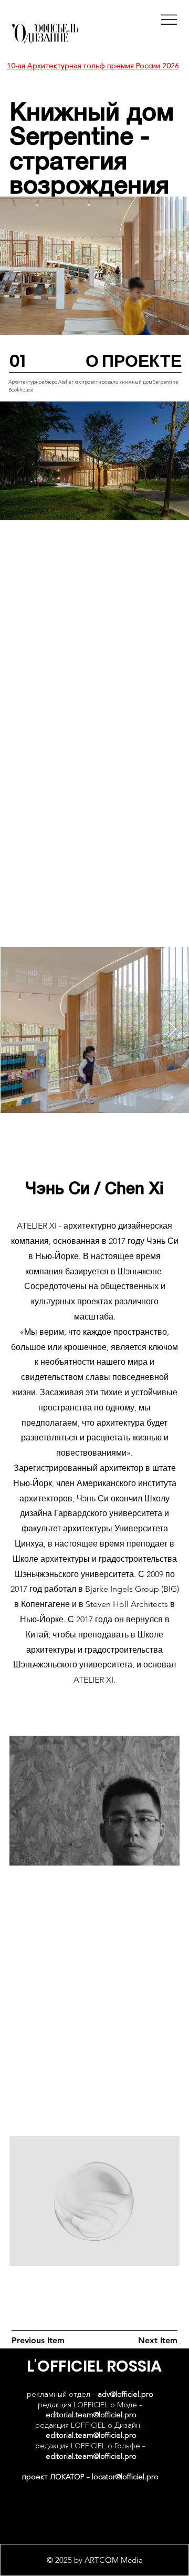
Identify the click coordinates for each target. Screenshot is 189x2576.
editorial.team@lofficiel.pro (91, 2415)
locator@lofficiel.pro (125, 2477)
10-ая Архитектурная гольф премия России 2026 (93, 66)
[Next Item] (172, 1030)
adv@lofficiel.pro (125, 2394)
